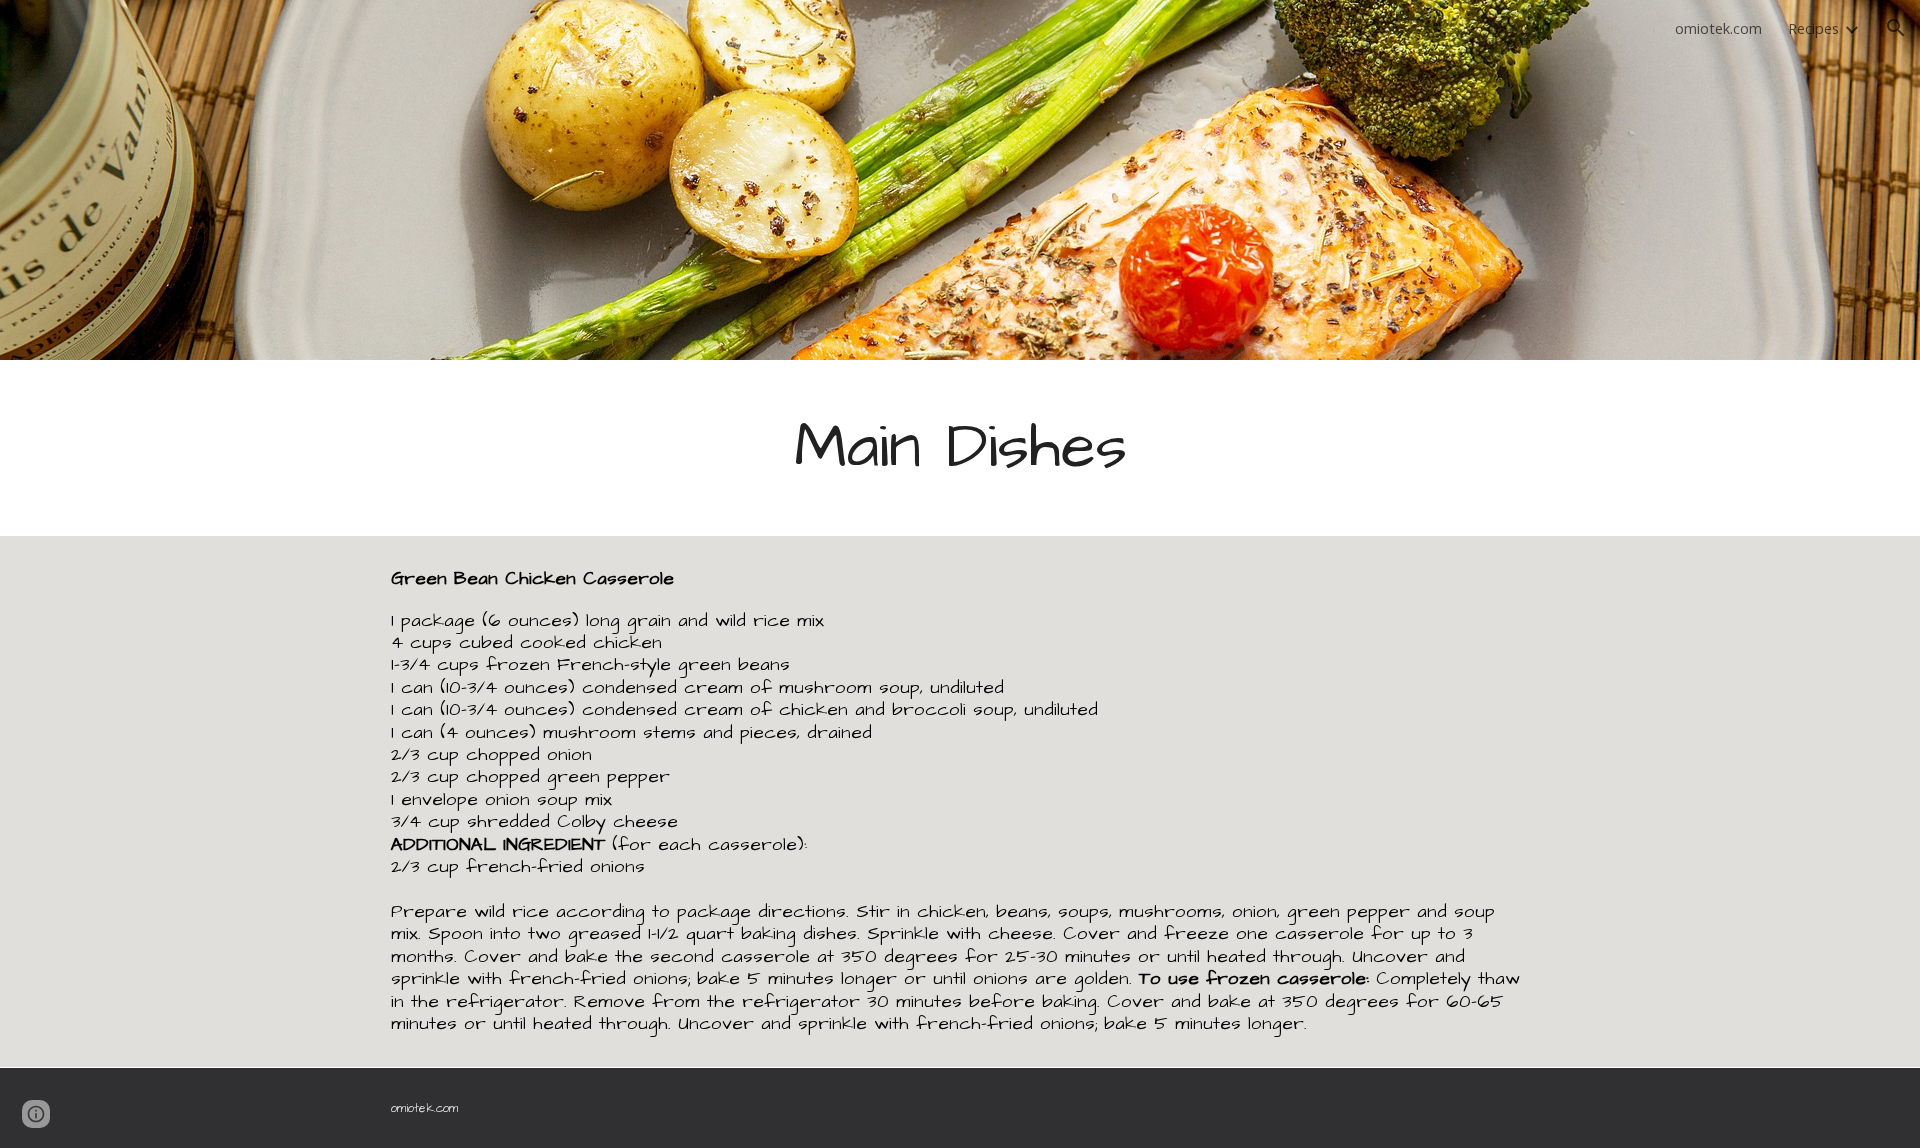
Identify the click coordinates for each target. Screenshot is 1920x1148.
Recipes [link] (1813, 28)
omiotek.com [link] (1718, 28)
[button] (1896, 28)
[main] (960, 448)
